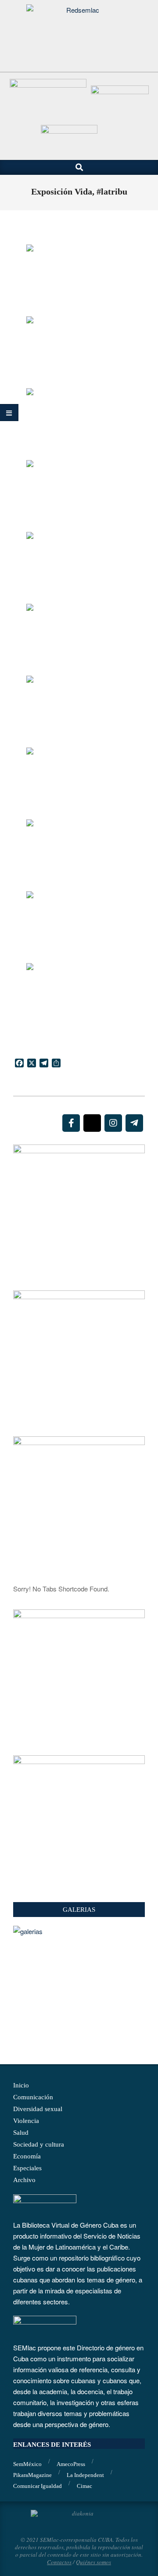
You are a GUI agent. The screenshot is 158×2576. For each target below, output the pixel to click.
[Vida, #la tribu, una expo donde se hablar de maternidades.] (79, 280)
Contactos (59, 2562)
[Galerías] (79, 1931)
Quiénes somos (93, 2562)
